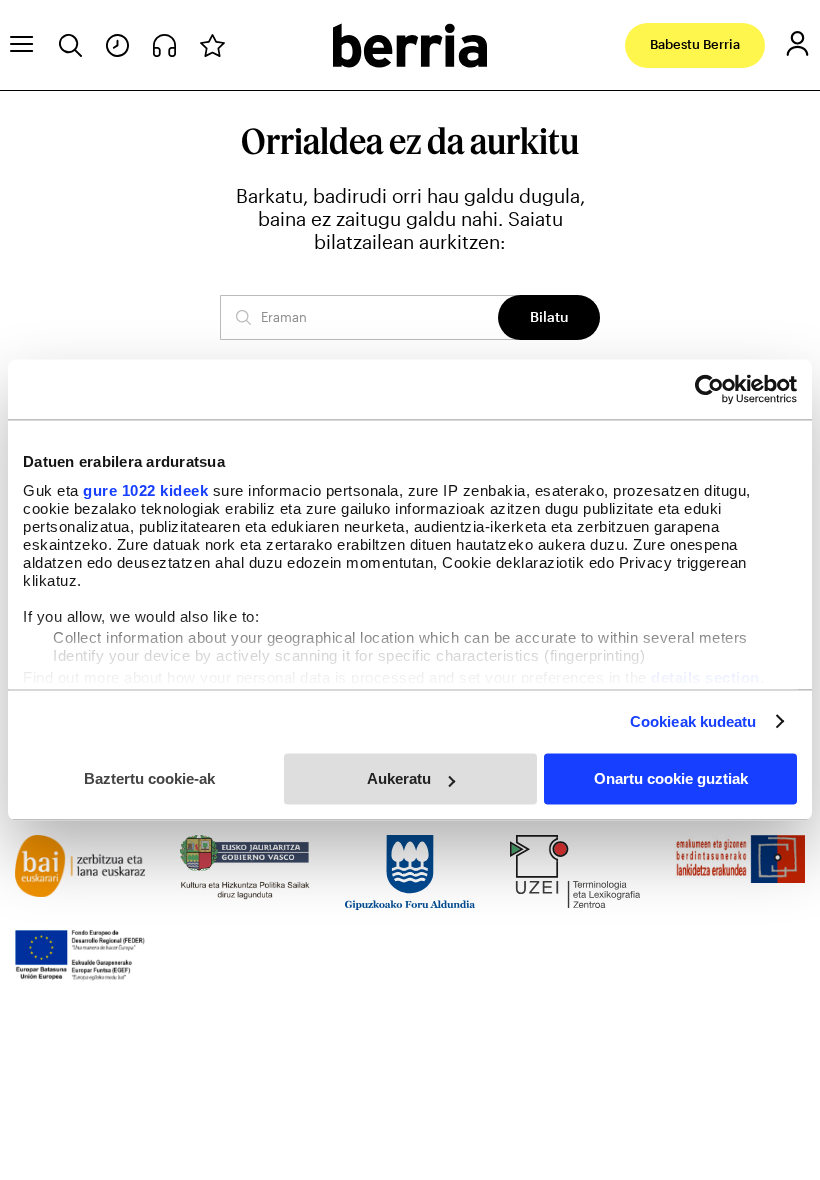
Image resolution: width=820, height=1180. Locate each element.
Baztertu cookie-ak (149, 778)
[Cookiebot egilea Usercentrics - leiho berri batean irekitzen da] (709, 389)
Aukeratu (399, 778)
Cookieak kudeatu (693, 721)
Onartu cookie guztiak (671, 778)
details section (705, 677)
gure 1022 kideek (145, 490)
